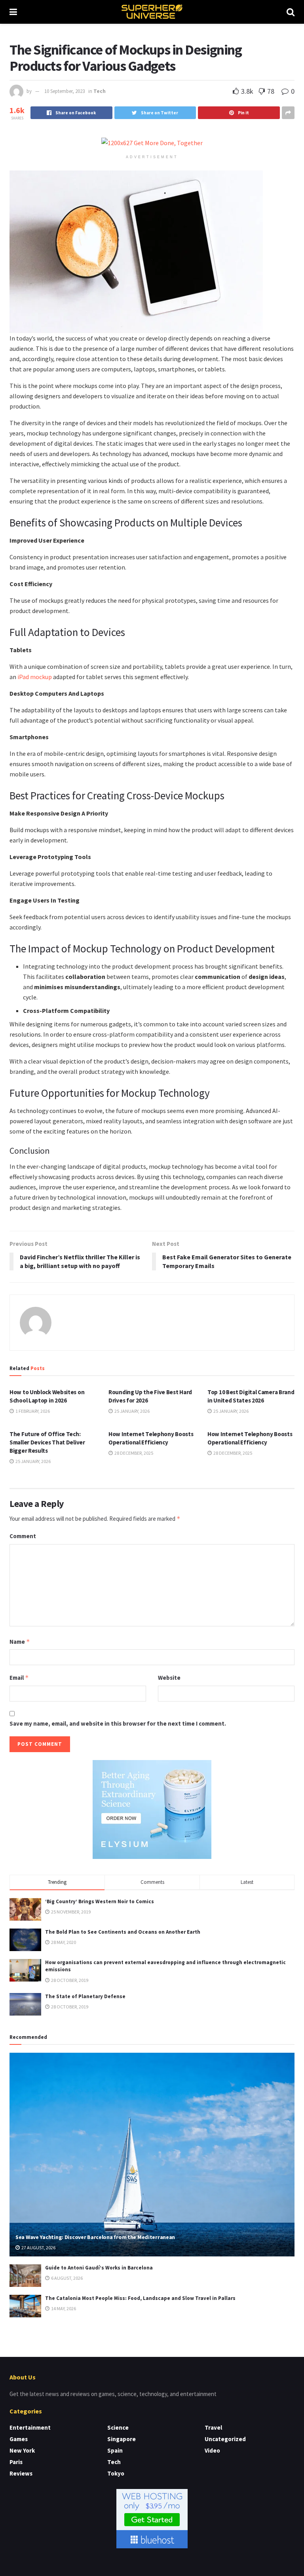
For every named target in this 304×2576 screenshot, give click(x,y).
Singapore (122, 2439)
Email (19, 1678)
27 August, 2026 (38, 2248)
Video (212, 2450)
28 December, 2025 (133, 1453)
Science (118, 2427)
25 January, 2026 (132, 1411)
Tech (100, 91)
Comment (23, 1536)
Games (19, 2439)
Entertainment (30, 2427)
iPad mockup (35, 677)
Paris (16, 2462)
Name (20, 1642)
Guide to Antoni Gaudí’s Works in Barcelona (99, 2268)
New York (22, 2450)
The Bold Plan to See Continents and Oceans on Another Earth (123, 1932)
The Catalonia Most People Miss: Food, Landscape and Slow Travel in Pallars (140, 2298)
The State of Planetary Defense (85, 1996)
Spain (115, 2450)
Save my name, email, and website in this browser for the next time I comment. (118, 1723)
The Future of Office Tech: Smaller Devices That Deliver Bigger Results (47, 1442)
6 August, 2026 (66, 2278)
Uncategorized (225, 2439)
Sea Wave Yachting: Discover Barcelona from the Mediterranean (95, 2237)
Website (169, 1678)
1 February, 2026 (32, 1411)
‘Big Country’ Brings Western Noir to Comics (100, 1901)
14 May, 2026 (63, 2308)
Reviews (21, 2473)
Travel (213, 2427)
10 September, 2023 (65, 91)
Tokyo (116, 2473)
